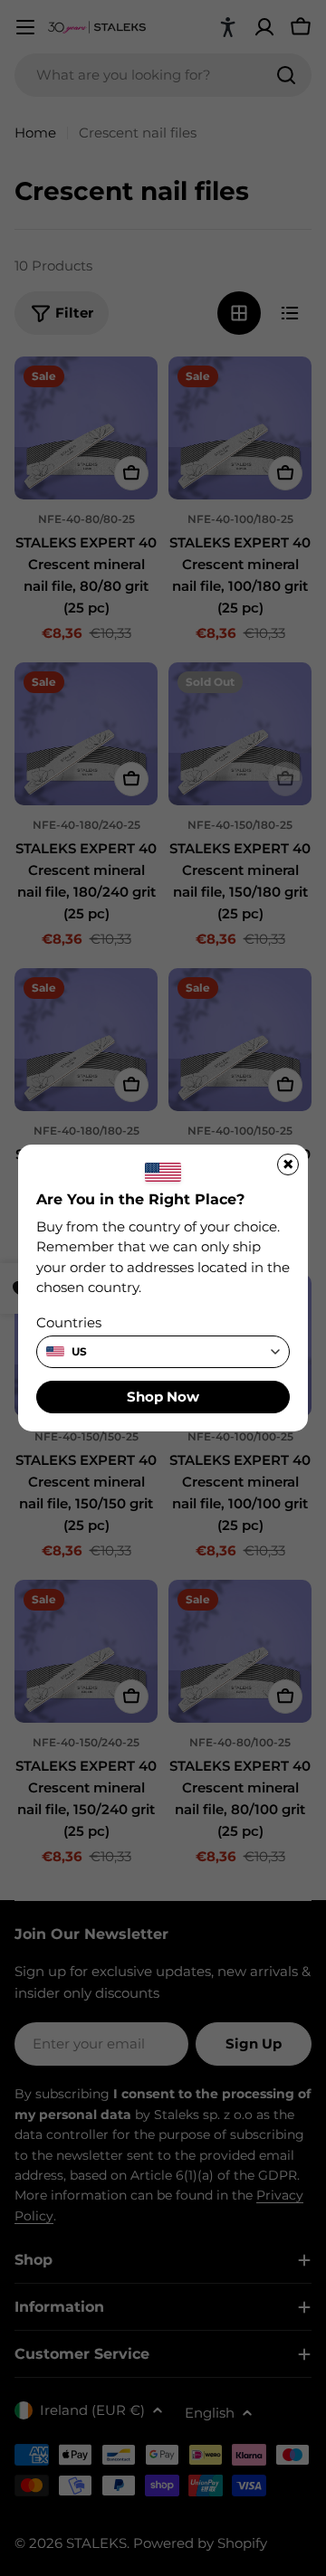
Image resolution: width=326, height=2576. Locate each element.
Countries (69, 1322)
